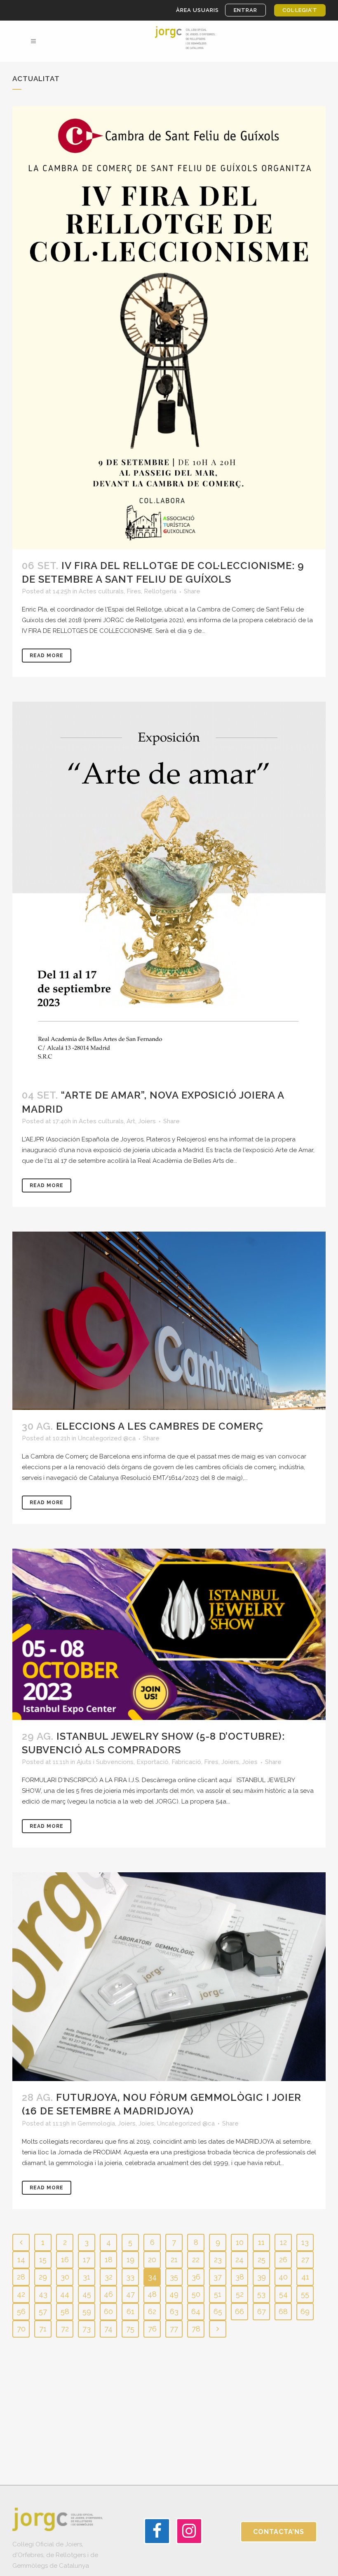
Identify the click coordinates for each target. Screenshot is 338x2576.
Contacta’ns (279, 2532)
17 (87, 2260)
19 (130, 2260)
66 (239, 2311)
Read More (47, 656)
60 (108, 2311)
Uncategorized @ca (107, 1438)
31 (87, 2277)
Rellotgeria (160, 591)
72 (65, 2329)
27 (305, 2260)
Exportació (153, 1762)
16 (65, 2260)
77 (174, 2329)
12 (283, 2242)
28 (21, 2277)
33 (130, 2277)
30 (65, 2277)
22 (196, 2260)
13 (305, 2242)
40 (283, 2277)
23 (218, 2260)
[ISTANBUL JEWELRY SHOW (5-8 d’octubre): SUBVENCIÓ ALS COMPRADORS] (169, 1634)
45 (87, 2294)
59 (87, 2311)
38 (240, 2277)
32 (109, 2277)
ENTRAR (245, 10)
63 (174, 2311)
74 (108, 2329)
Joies (250, 1762)
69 (305, 2311)
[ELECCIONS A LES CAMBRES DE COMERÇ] (169, 1321)
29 (43, 2277)
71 (43, 2329)
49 (174, 2294)
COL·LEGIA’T (300, 10)
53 (261, 2294)
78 (196, 2329)
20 (152, 2260)
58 (65, 2311)
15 (43, 2260)
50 (196, 2294)
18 (109, 2260)
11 (261, 2242)
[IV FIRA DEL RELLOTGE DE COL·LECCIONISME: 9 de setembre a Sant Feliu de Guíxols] (169, 328)
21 (174, 2260)
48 (152, 2294)
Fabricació (186, 1762)
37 (218, 2277)
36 (196, 2277)
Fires (134, 591)
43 (43, 2294)
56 (21, 2311)
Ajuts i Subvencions (105, 1762)
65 (218, 2311)
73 (87, 2329)
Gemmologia (96, 2123)
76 (152, 2329)
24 (239, 2260)
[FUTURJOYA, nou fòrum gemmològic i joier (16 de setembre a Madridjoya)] (169, 1977)
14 (21, 2260)
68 (283, 2311)
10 (240, 2242)
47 (130, 2294)
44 (65, 2294)
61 (130, 2311)
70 (21, 2329)
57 (43, 2311)
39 (262, 2277)
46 (108, 2294)
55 (305, 2294)
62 (152, 2311)
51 (218, 2294)
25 (262, 2260)
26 (283, 2260)
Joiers (147, 1121)
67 (262, 2311)
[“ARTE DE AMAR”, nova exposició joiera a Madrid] (169, 890)
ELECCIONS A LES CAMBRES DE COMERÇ (160, 1426)
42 (21, 2294)
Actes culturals (101, 591)
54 (283, 2294)
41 (305, 2277)
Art (131, 1121)
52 (240, 2294)
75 (130, 2329)
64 (196, 2311)
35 (174, 2277)
